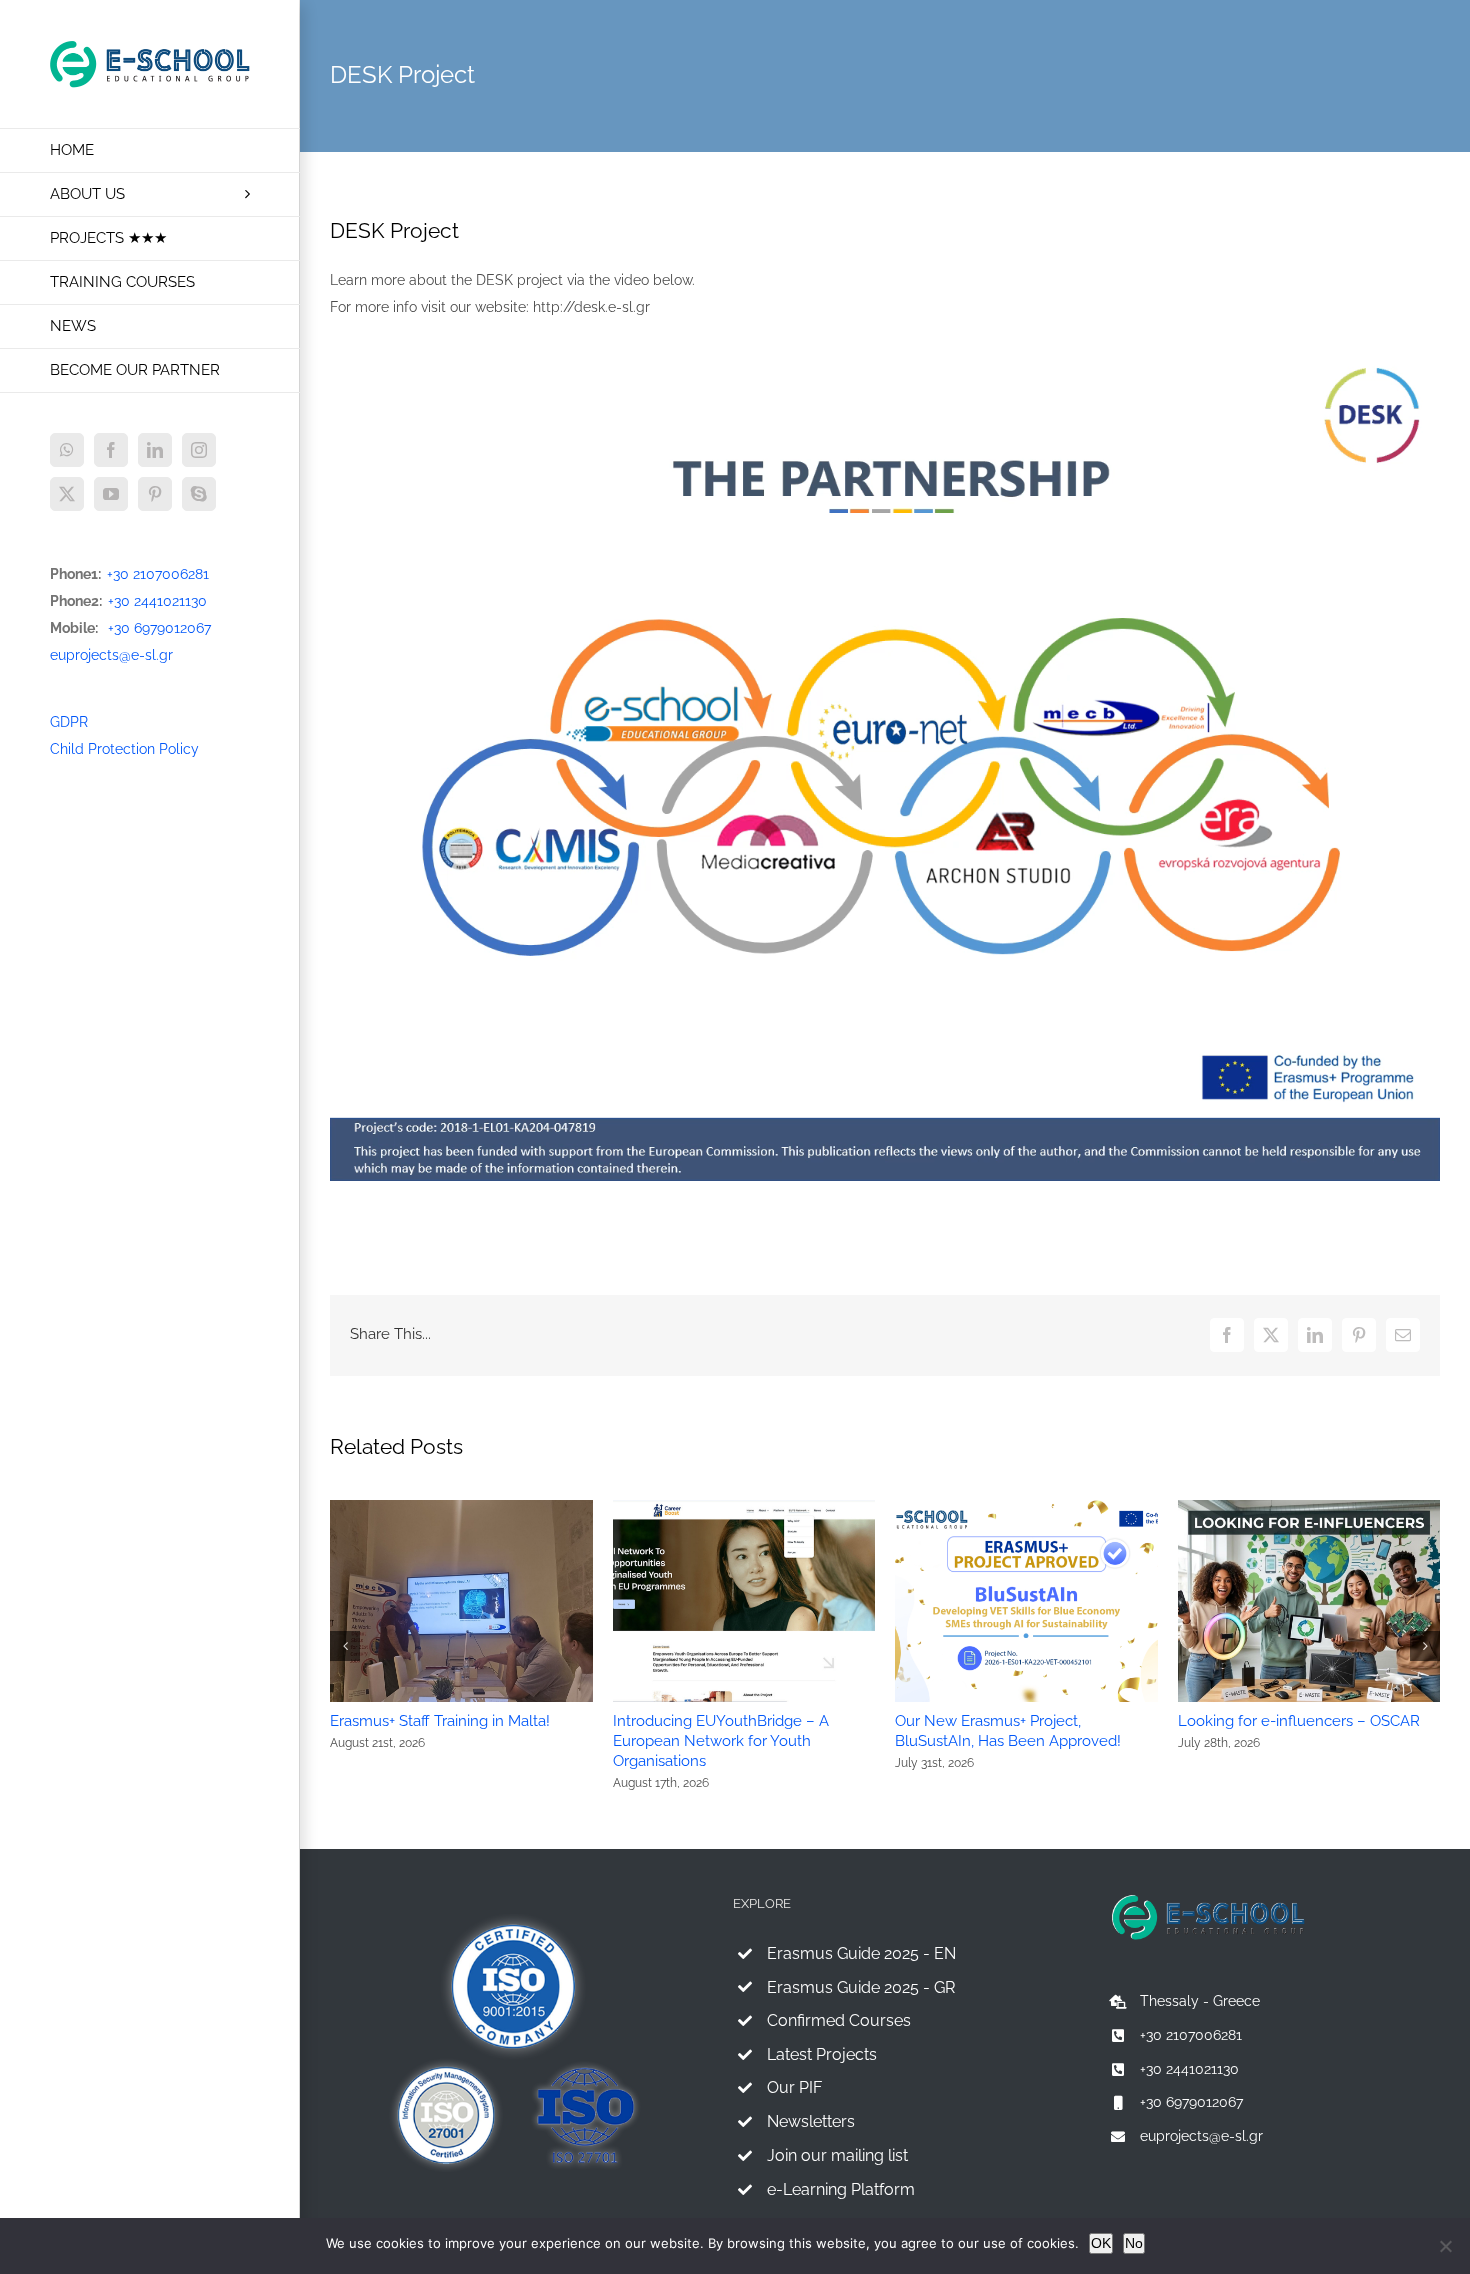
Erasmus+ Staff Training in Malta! (440, 1721)
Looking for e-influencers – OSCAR (1299, 1721)
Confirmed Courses (839, 2020)
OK (1101, 2243)
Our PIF (794, 2087)
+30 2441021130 (157, 601)
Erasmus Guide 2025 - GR (861, 1987)
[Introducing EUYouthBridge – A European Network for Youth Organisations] (744, 1508)
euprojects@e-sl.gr (111, 655)
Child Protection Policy (124, 749)
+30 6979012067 (159, 628)
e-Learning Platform (841, 2189)
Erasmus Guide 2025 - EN (861, 1953)
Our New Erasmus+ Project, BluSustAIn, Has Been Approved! (1008, 1731)
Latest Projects (822, 2054)
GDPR (69, 722)
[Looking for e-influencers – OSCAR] (1309, 1508)
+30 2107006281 (158, 574)
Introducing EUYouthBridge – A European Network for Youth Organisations (721, 1741)
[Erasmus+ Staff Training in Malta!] (461, 1508)
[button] (345, 1646)
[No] (1445, 2246)
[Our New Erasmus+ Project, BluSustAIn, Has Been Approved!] (1026, 1508)
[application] (885, 764)
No (1134, 2243)
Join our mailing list (837, 2155)
